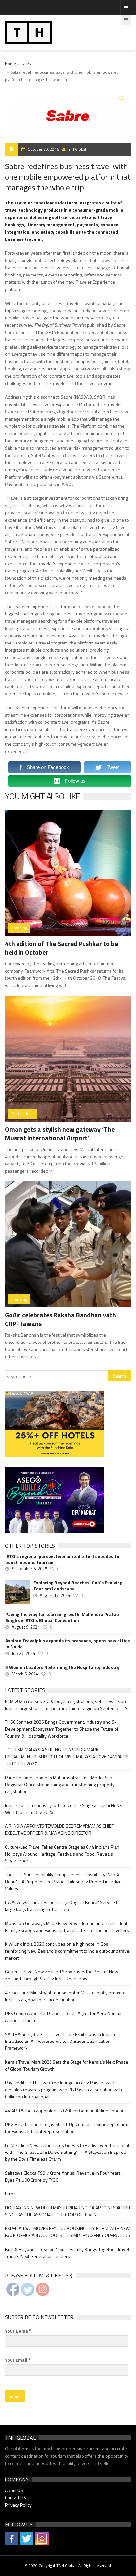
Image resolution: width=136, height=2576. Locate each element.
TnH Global (77, 149)
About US (14, 2490)
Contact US (16, 2498)
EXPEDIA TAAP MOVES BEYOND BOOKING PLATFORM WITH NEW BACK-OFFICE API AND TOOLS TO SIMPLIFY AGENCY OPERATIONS (68, 2232)
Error (10, 2194)
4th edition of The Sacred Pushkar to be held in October (61, 948)
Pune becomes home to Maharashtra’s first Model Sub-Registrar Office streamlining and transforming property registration (60, 1784)
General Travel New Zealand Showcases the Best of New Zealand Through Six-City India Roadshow (62, 1975)
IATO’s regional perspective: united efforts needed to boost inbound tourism (62, 1559)
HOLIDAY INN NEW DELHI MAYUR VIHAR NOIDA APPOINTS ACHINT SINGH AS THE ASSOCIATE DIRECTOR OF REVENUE (68, 2211)
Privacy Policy (18, 2505)
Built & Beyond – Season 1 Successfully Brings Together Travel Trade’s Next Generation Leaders (67, 2253)
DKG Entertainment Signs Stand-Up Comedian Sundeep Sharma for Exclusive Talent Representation (68, 2128)
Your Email (18, 2360)
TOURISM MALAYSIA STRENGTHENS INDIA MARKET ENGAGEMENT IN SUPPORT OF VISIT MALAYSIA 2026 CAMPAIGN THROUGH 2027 (67, 1757)
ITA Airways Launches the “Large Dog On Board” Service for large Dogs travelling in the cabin (63, 1906)
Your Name (18, 2331)
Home (10, 64)
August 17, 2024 (55, 1595)
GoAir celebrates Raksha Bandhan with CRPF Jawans (60, 1319)
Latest (27, 64)
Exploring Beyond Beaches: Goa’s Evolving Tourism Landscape (78, 1586)
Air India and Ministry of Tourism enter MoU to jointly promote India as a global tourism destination (65, 1996)
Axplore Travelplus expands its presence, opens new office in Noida (68, 1644)
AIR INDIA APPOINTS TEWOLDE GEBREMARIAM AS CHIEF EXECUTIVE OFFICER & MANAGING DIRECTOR (59, 1829)
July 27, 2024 (23, 1653)
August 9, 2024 (26, 1627)
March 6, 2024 (25, 1674)
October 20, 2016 (43, 149)
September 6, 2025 (29, 1569)
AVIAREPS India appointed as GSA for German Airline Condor (64, 2110)
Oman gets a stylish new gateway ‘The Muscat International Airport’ (60, 1134)
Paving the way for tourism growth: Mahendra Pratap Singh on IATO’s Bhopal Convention (62, 1617)
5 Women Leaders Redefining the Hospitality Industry (62, 1667)
